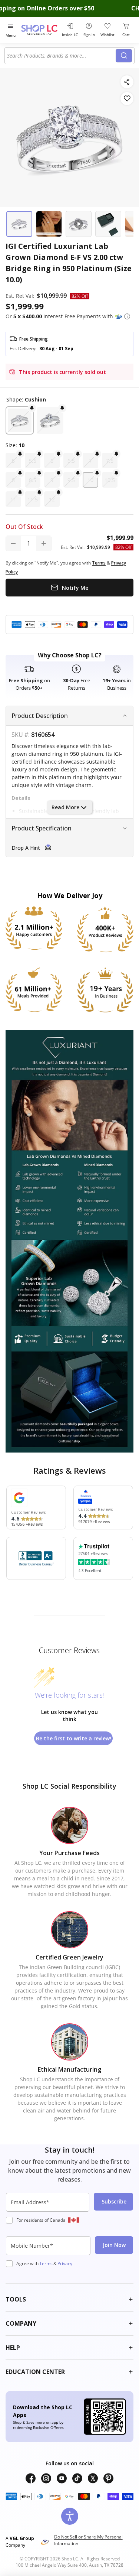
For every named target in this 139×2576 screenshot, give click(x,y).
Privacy (65, 2263)
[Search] (124, 56)
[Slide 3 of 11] (79, 224)
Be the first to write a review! (74, 1738)
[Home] (40, 30)
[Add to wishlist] (127, 99)
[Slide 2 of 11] (49, 224)
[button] (127, 316)
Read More (65, 807)
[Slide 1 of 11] (19, 224)
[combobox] (61, 56)
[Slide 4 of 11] (108, 224)
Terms (46, 2263)
